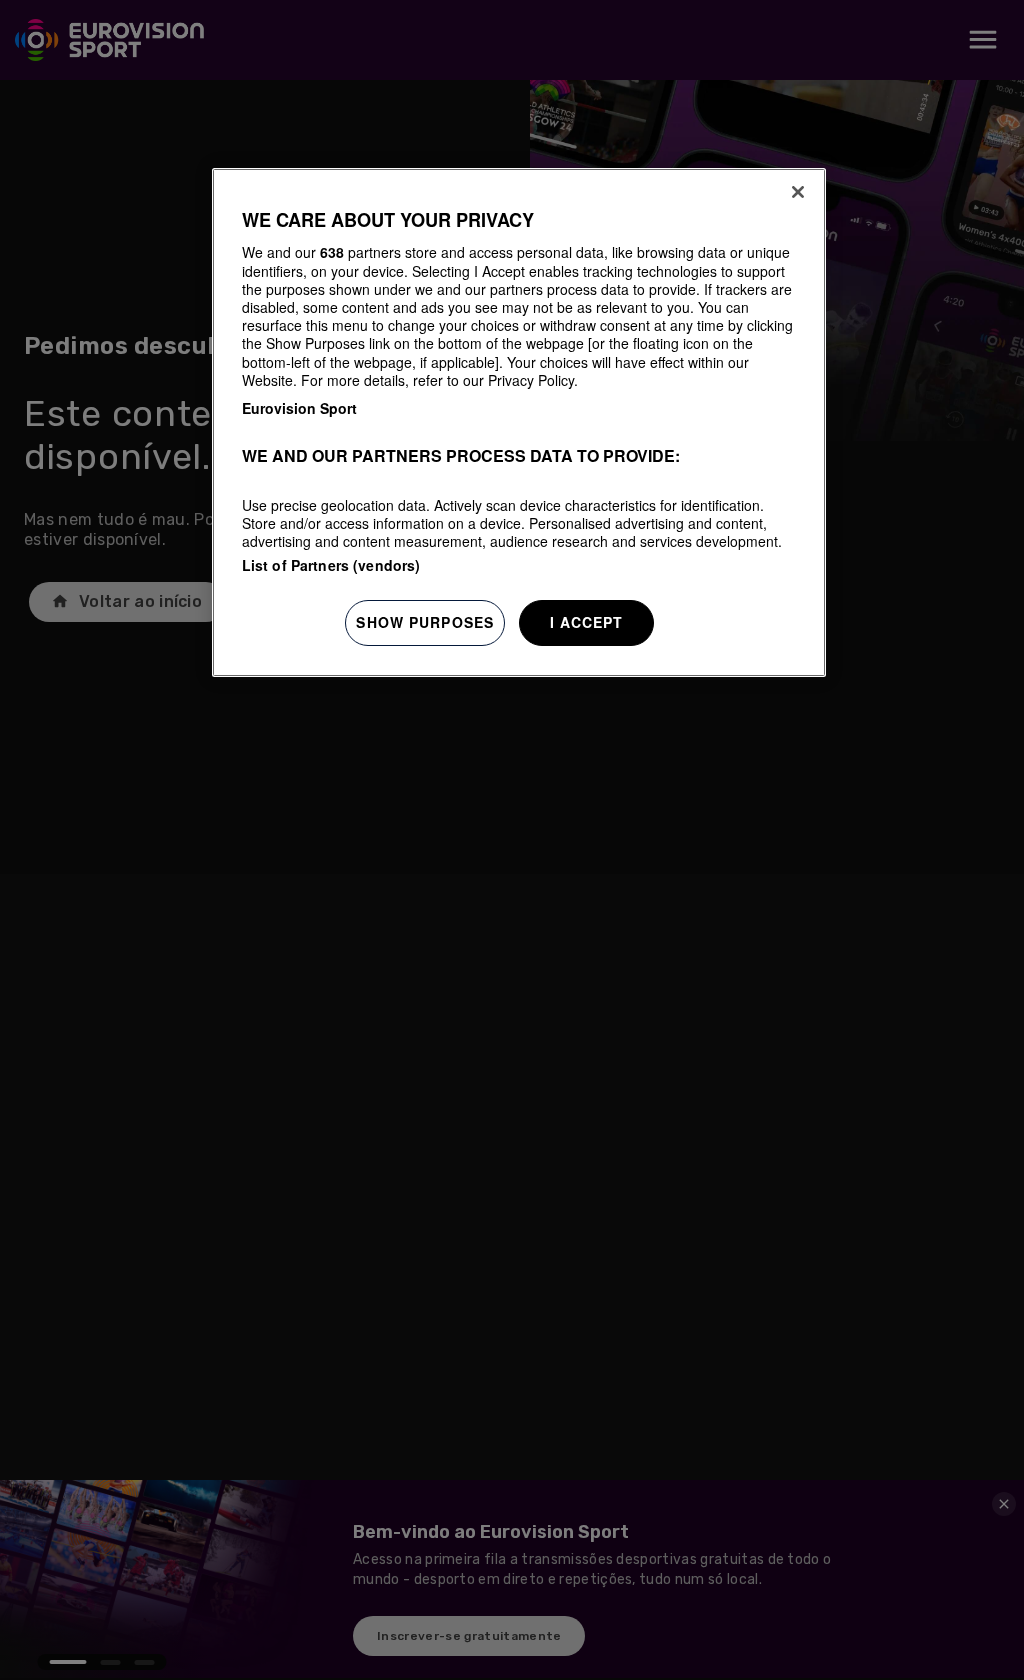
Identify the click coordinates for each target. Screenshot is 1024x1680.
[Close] (798, 192)
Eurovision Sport (299, 408)
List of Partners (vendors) (331, 565)
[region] (519, 422)
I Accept (587, 622)
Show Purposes (425, 622)
